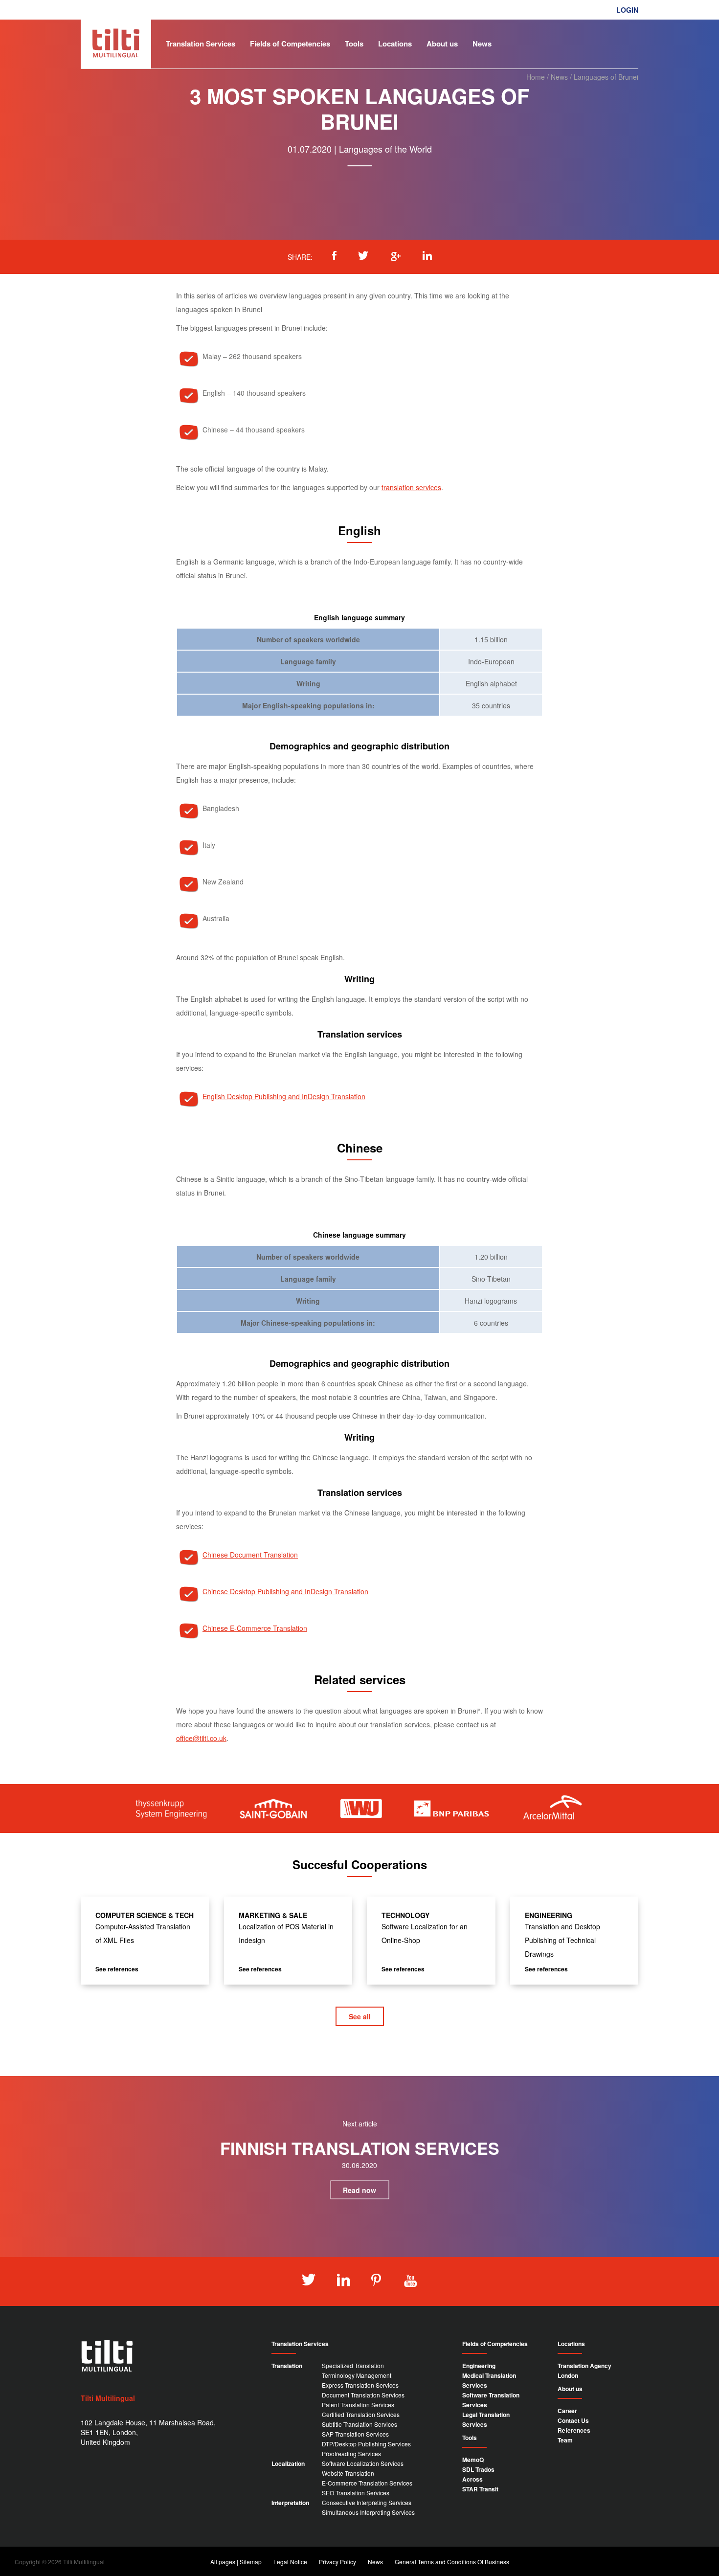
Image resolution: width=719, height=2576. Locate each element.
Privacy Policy (337, 2562)
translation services (411, 487)
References (574, 2430)
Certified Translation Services (361, 2414)
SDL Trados (478, 2469)
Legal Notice (290, 2562)
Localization (288, 2463)
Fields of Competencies (290, 44)
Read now (359, 2190)
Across (472, 2479)
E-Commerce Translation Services (367, 2483)
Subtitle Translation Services (359, 2424)
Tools (354, 44)
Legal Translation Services (486, 2419)
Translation (287, 2366)
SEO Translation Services (356, 2493)
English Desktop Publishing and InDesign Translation (284, 1096)
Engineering (479, 2366)
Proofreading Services (351, 2453)
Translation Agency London (584, 2371)
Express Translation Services (360, 2385)
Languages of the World (385, 149)
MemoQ (473, 2460)
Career (567, 2411)
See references (117, 1969)
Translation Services (201, 44)
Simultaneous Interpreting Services (368, 2512)
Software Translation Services (491, 2400)
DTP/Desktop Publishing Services (366, 2444)
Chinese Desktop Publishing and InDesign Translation (285, 1591)
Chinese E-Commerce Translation (255, 1628)
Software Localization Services (363, 2463)
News (482, 44)
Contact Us (573, 2420)
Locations (395, 44)
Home (536, 77)
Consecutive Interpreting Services (367, 2502)
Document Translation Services (363, 2395)
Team (565, 2440)
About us (442, 44)
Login (627, 10)
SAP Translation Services (355, 2434)
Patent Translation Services (358, 2405)
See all (360, 2016)
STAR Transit (480, 2489)
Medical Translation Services (489, 2380)
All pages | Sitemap (236, 2562)
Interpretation (290, 2503)
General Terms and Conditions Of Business (452, 2562)
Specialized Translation (353, 2365)
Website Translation (348, 2473)
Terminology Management (357, 2375)
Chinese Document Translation (250, 1555)
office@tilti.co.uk (201, 1738)
